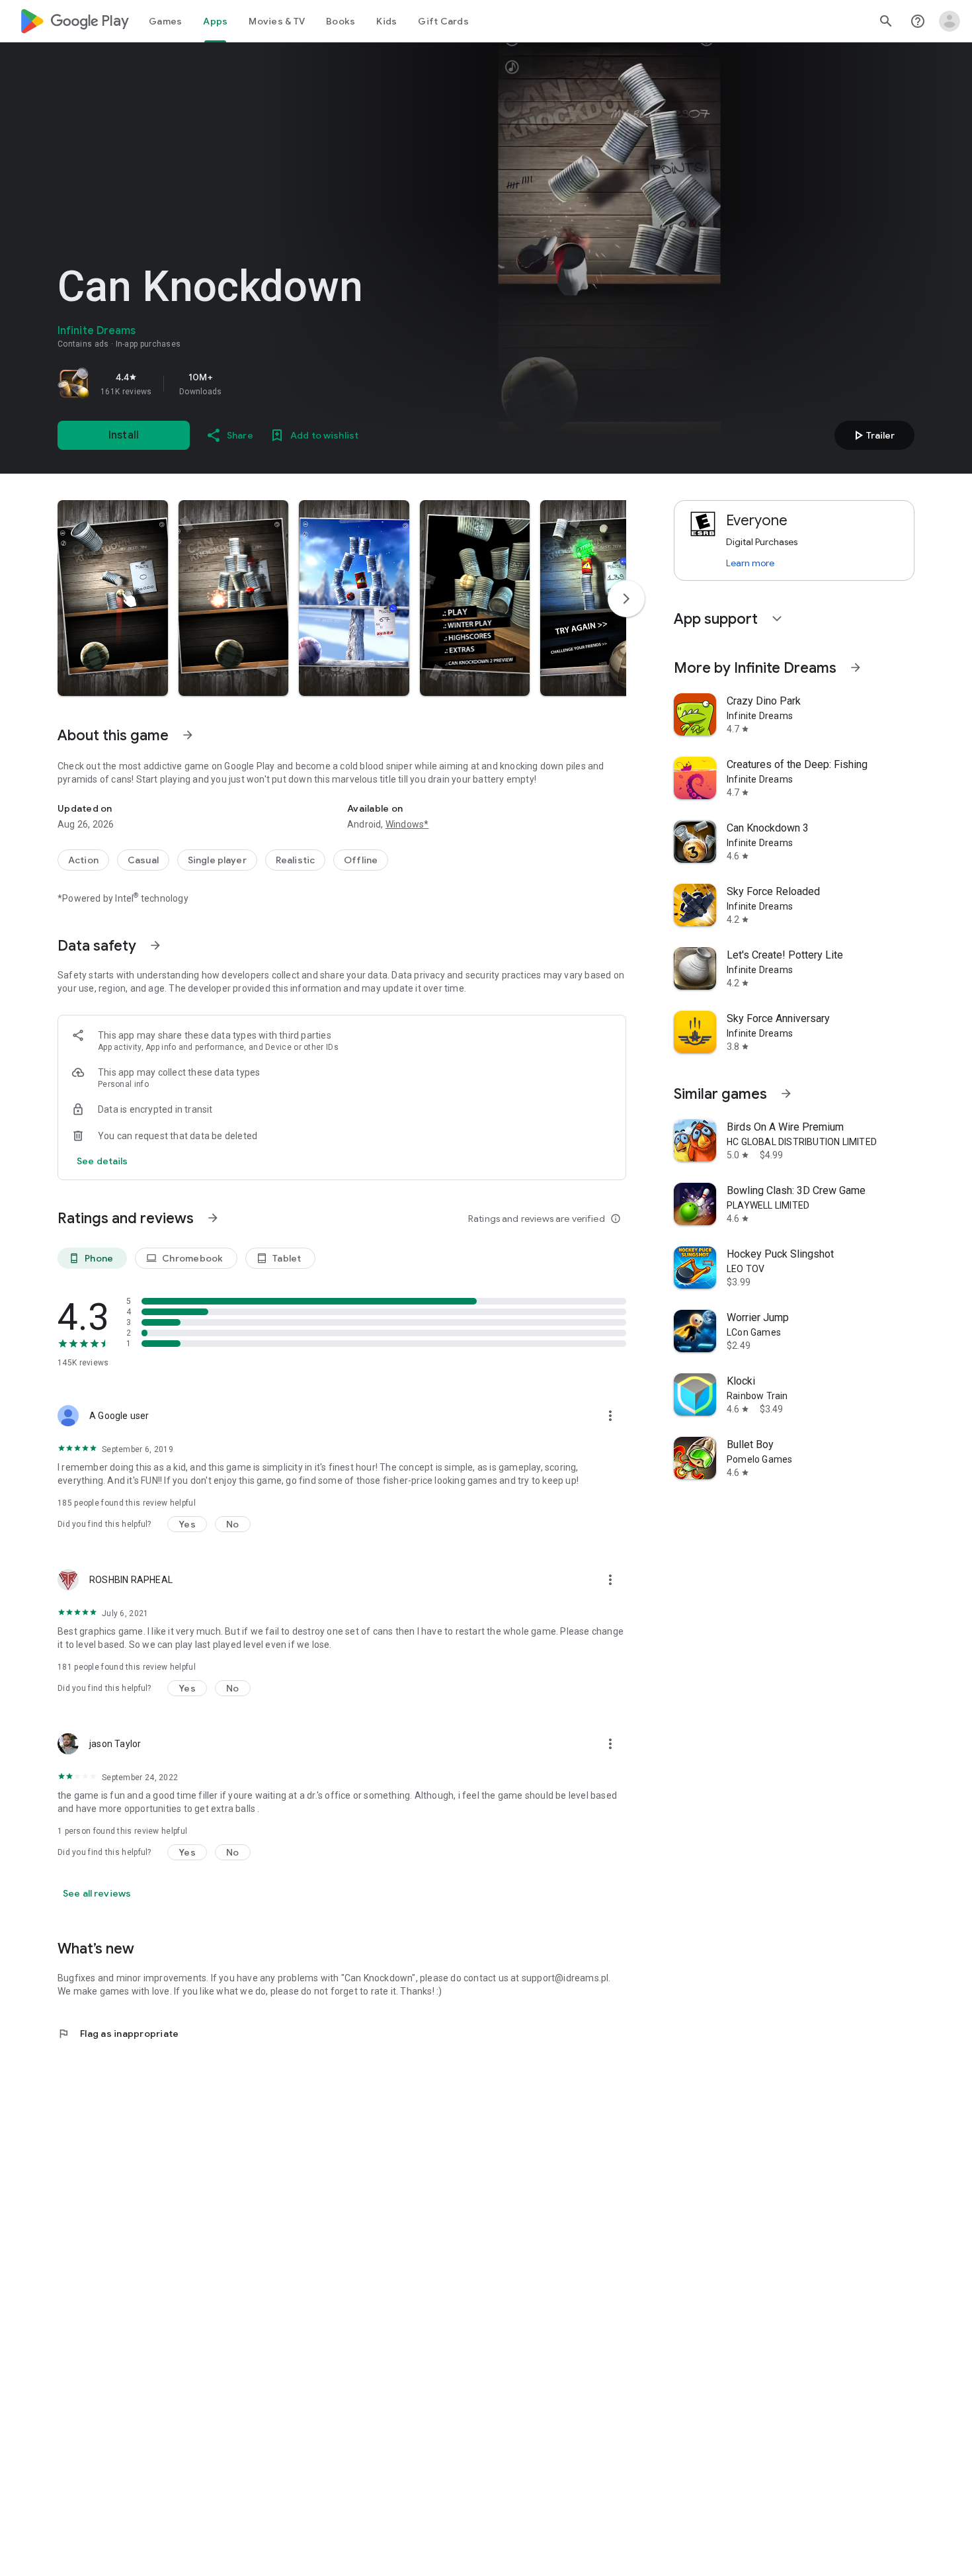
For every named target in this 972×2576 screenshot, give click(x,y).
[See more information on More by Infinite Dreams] (856, 667)
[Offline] (361, 860)
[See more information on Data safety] (155, 945)
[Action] (83, 860)
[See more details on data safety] (102, 1161)
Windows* (407, 824)
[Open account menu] (950, 21)
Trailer (872, 435)
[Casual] (143, 860)
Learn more (750, 563)
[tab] (165, 21)
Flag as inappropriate (118, 2034)
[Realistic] (295, 860)
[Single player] (217, 860)
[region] (243, 384)
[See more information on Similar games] (786, 1094)
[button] (113, 598)
